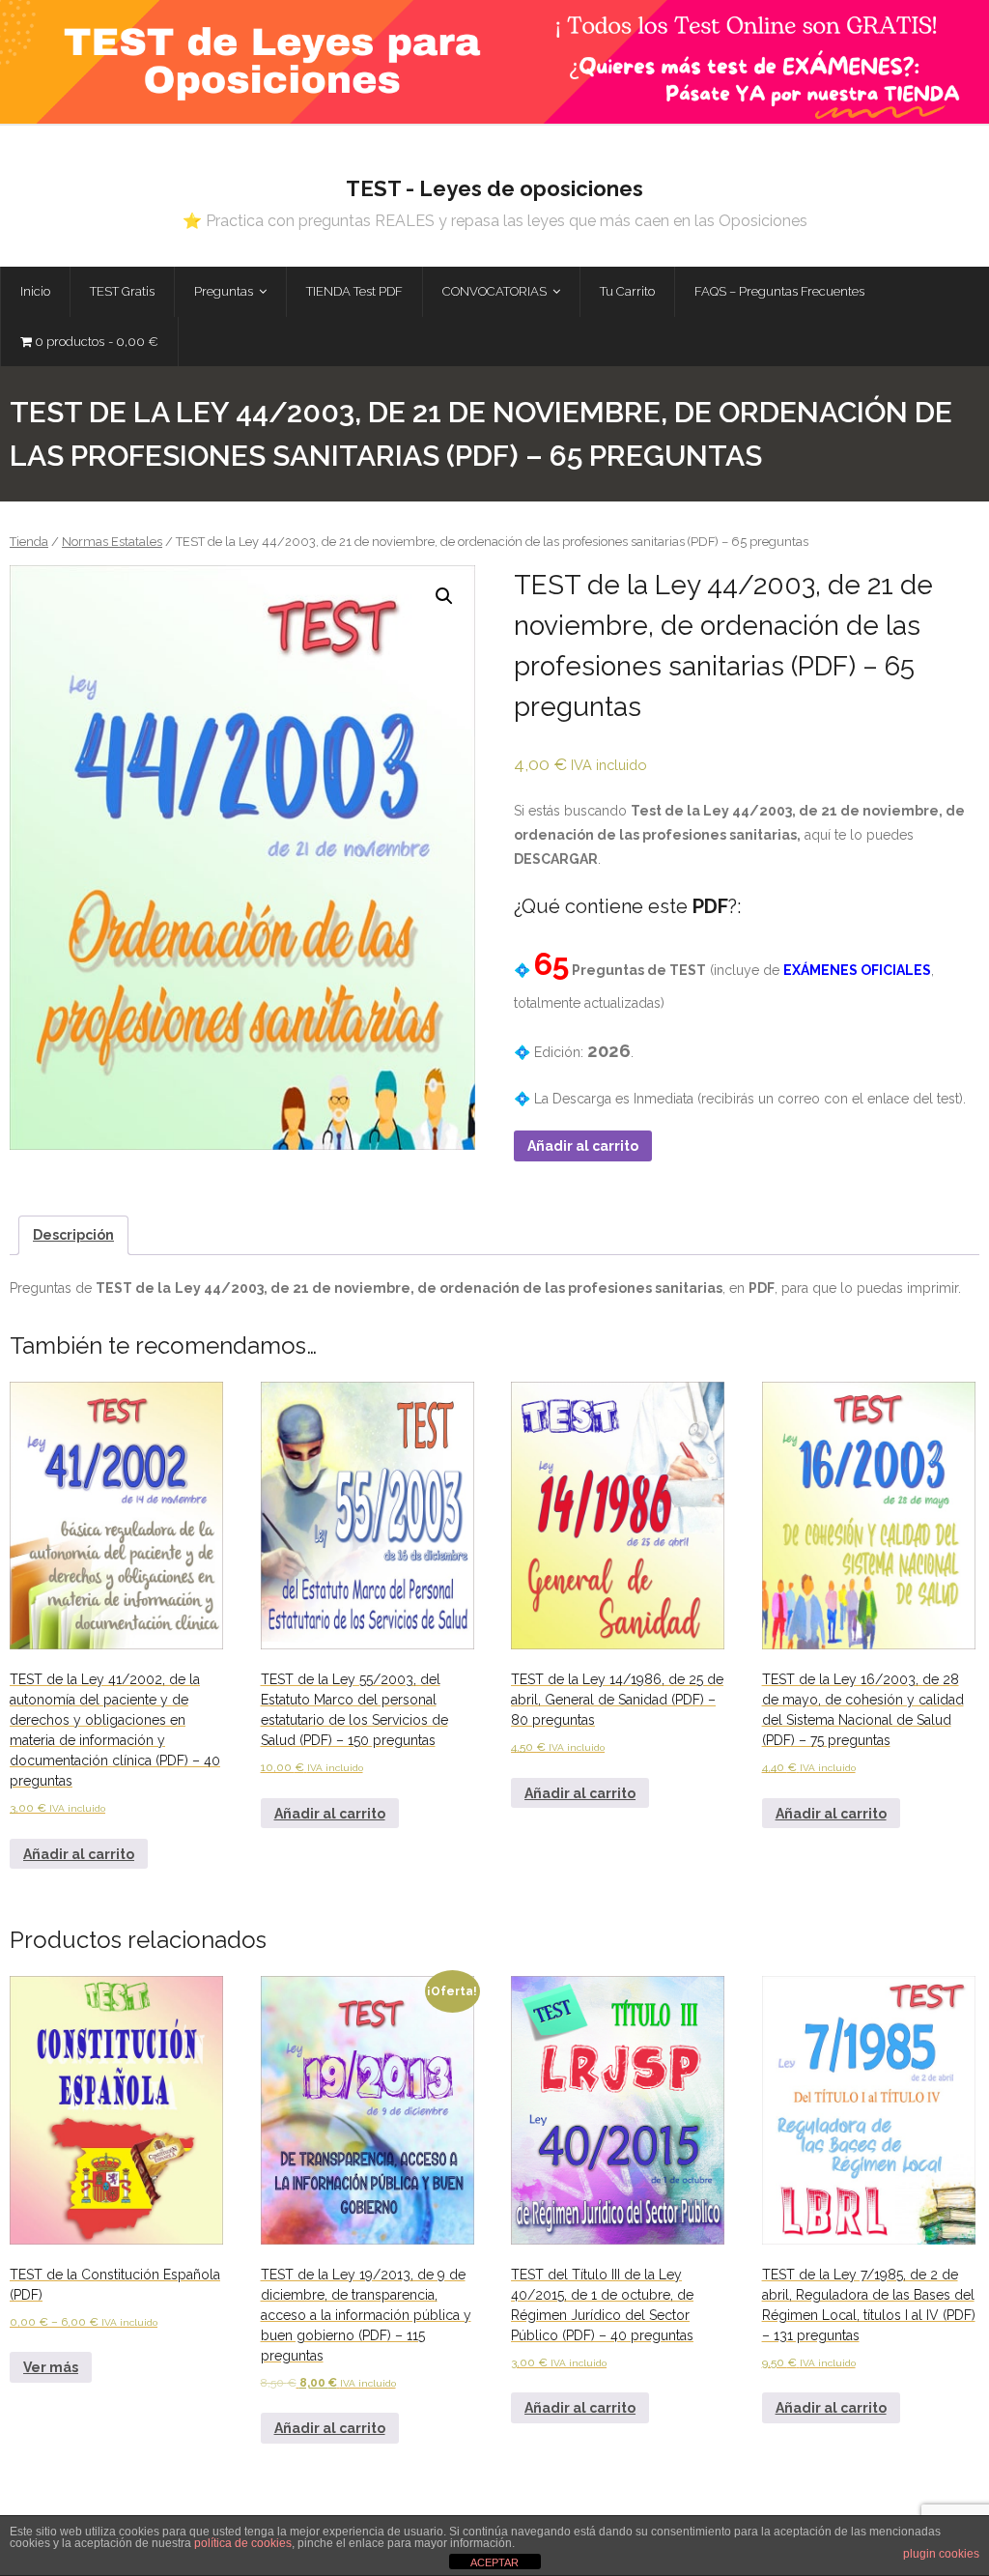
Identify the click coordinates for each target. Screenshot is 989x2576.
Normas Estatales (112, 542)
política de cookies (243, 2543)
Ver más (51, 2367)
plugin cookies (941, 2554)
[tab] (73, 1235)
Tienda (29, 542)
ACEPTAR (494, 2562)
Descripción (73, 1235)
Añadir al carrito (583, 1146)
